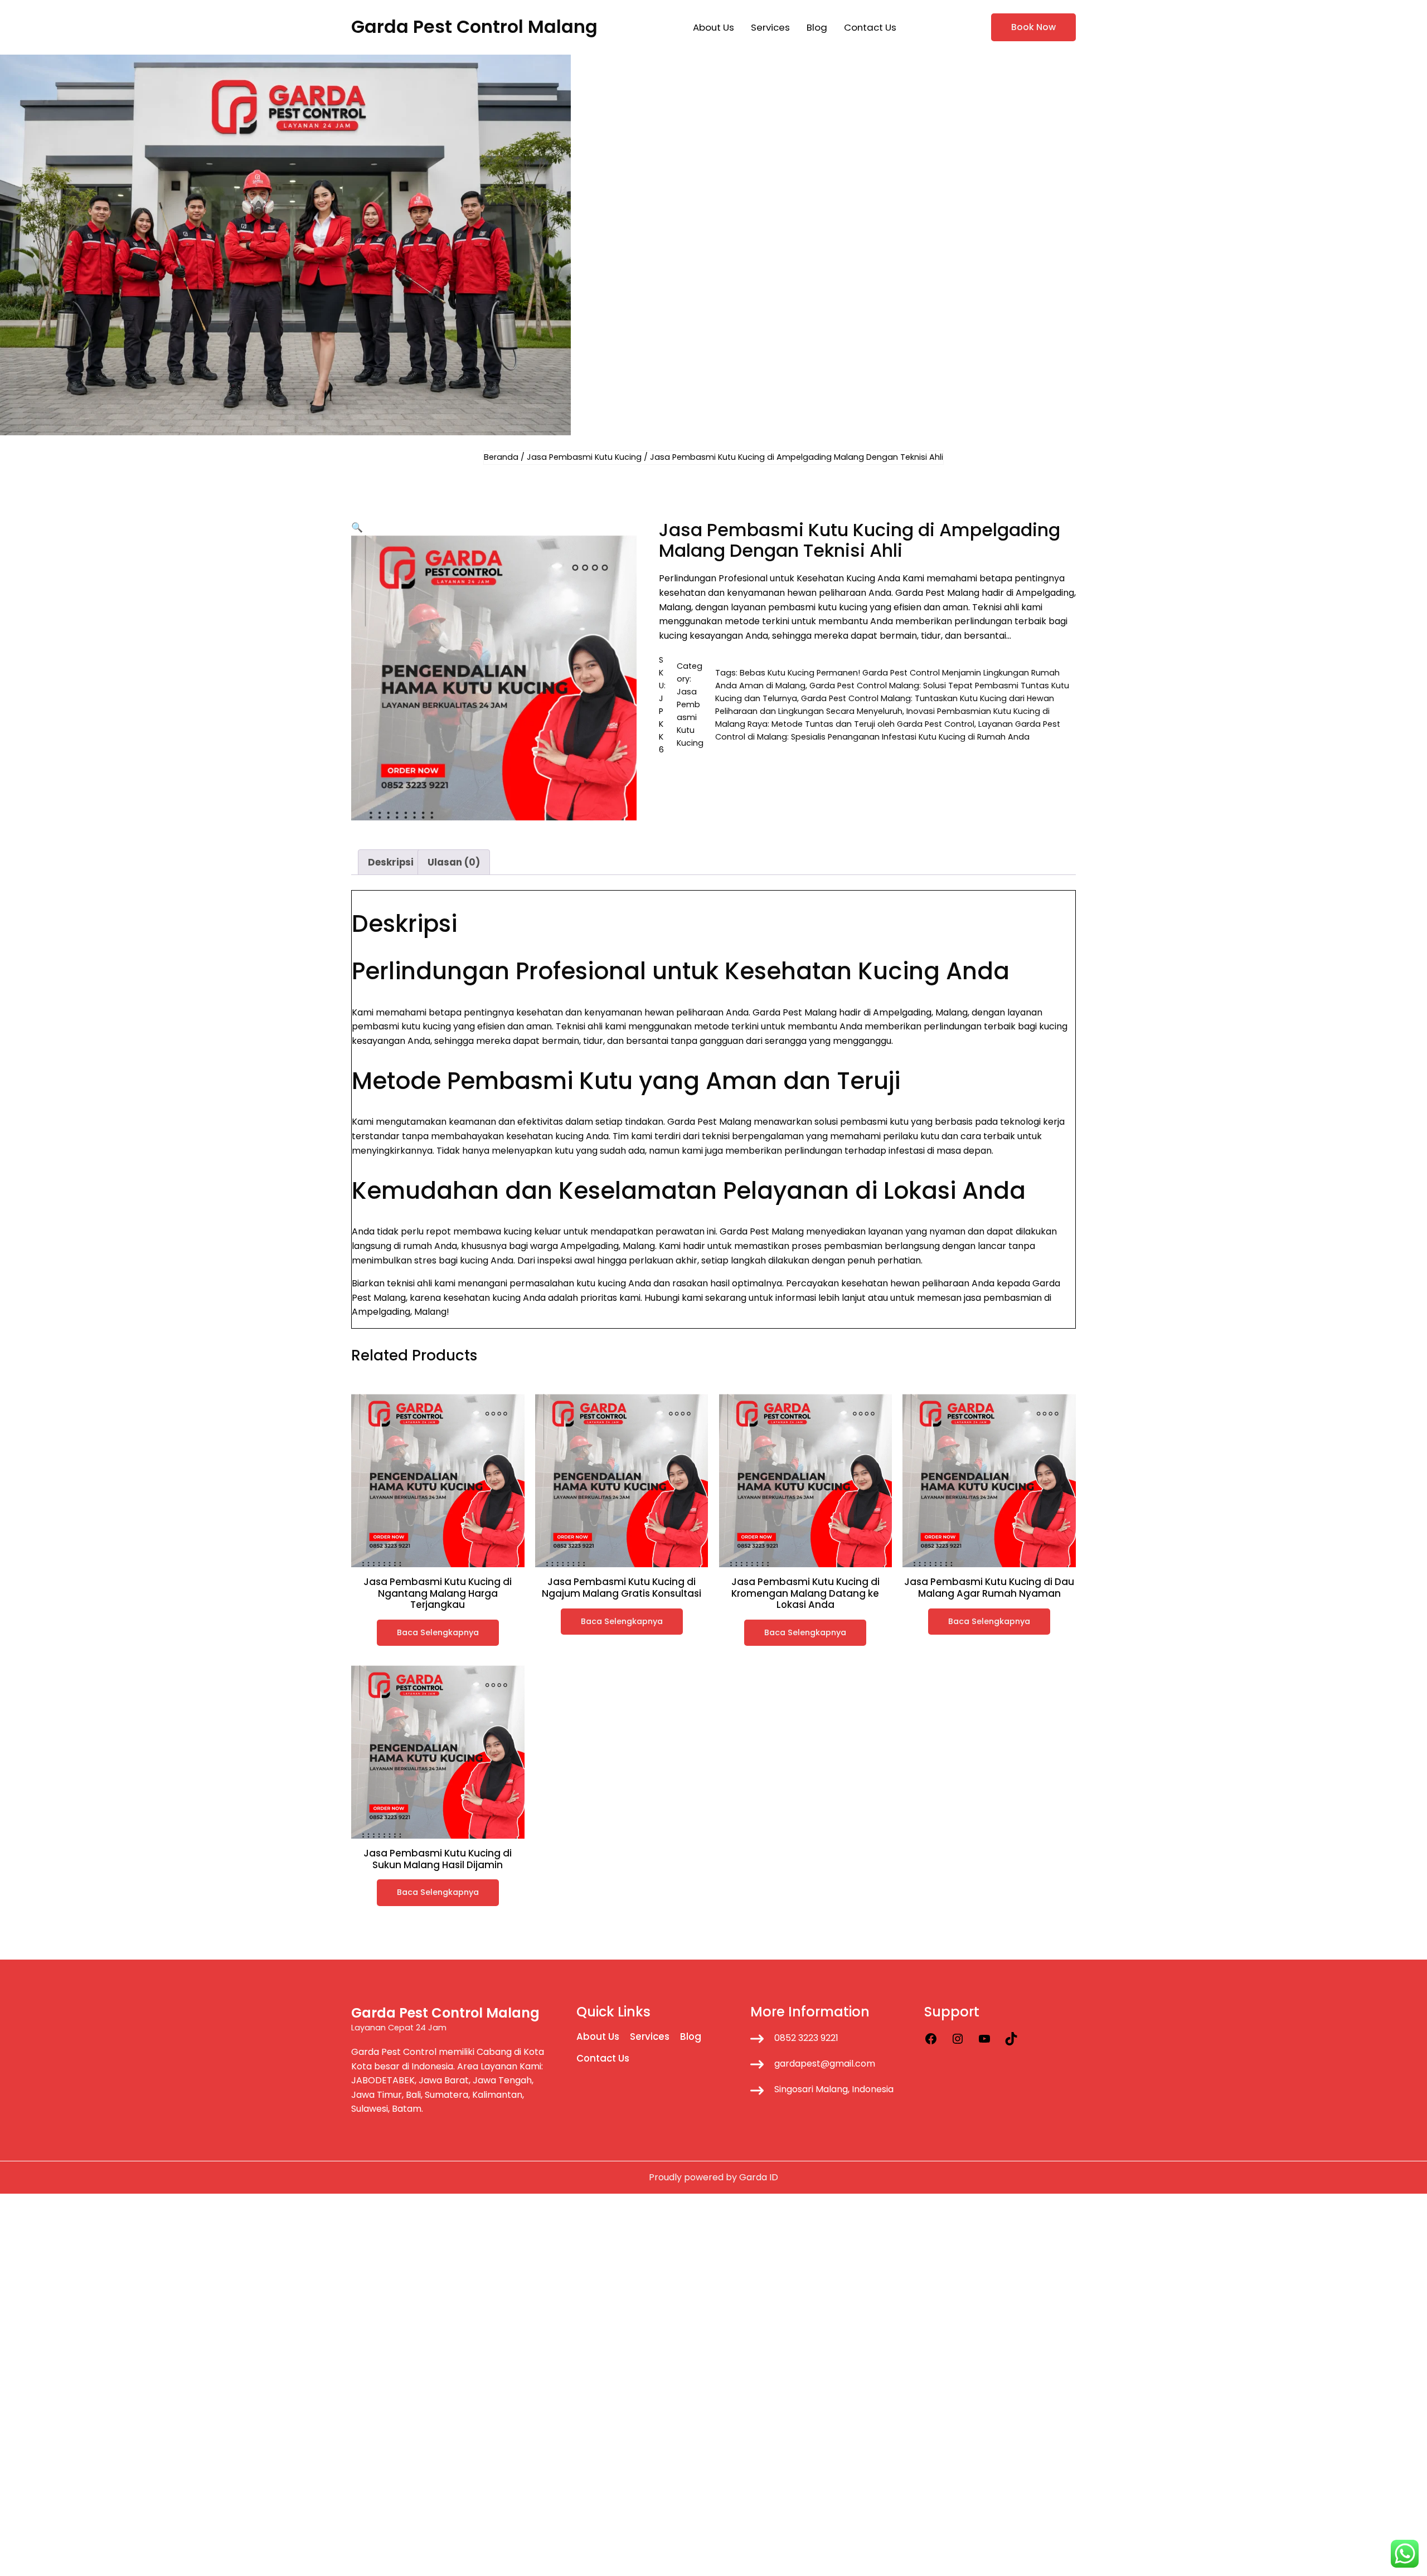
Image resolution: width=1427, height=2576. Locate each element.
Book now (1033, 27)
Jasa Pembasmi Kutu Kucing (584, 457)
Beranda (501, 457)
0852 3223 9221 (806, 2038)
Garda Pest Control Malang (474, 26)
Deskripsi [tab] (391, 862)
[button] (357, 527)
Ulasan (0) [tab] (454, 862)
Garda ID (759, 2177)
